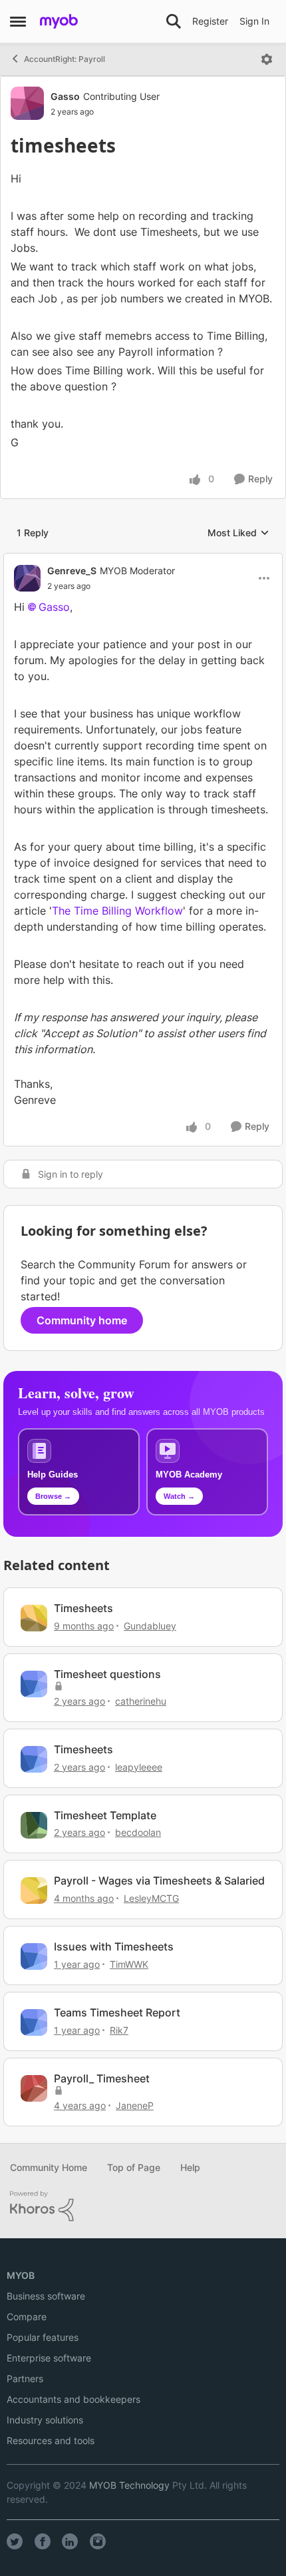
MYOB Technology (129, 2485)
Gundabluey (150, 1626)
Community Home (49, 2167)
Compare (27, 2317)
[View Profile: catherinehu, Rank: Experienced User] (34, 1684)
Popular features (43, 2337)
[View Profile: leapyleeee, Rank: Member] (34, 1759)
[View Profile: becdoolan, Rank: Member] (34, 1825)
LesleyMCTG (151, 1898)
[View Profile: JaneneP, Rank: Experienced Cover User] (34, 2088)
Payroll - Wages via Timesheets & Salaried (159, 1881)
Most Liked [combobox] (238, 533)
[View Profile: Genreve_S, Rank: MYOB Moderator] (27, 578)
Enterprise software (49, 2358)
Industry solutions (45, 2420)
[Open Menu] (267, 59)
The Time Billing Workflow (117, 911)
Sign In (254, 21)
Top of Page (134, 2167)
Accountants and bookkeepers (73, 2399)
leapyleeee (139, 1767)
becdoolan (138, 1832)
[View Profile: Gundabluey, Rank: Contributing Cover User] (34, 1618)
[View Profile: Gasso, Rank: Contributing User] (27, 103)
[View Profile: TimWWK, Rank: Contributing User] (34, 1956)
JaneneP (135, 2105)
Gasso (65, 96)
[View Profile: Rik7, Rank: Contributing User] (34, 2022)
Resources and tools (51, 2440)
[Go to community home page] (59, 21)
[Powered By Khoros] (143, 2206)
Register (210, 21)
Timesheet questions (107, 1674)
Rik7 (119, 2030)
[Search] (174, 21)
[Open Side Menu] (18, 21)
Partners (25, 2378)
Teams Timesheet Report (117, 2012)
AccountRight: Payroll (65, 59)
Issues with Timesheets (114, 1946)
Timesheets (83, 1608)
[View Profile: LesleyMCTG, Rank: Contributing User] (34, 1891)
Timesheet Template (105, 1815)
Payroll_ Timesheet (102, 2078)
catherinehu (141, 1701)
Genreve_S (72, 571)
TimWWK (129, 1964)
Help (190, 2167)
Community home (82, 1320)
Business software (46, 2296)
